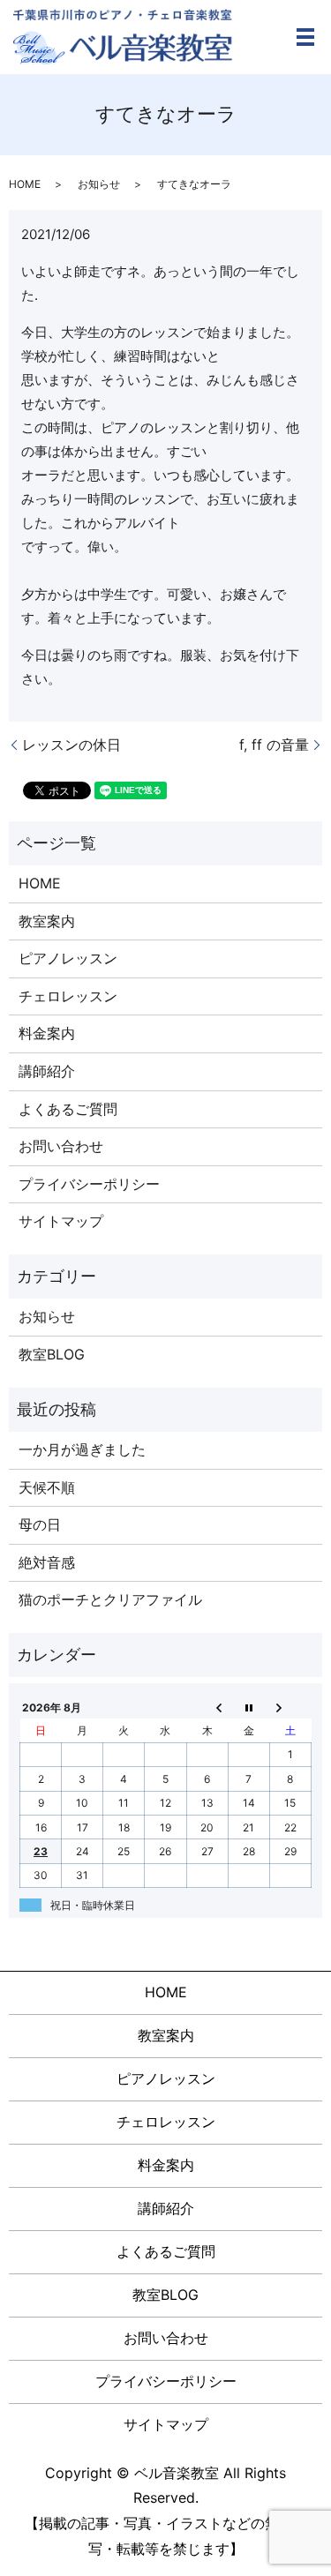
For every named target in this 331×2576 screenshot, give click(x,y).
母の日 (40, 1524)
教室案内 (47, 921)
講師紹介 (47, 1071)
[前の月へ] (207, 1707)
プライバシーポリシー (89, 1184)
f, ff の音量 (274, 745)
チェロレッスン (68, 996)
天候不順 (47, 1487)
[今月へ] (248, 1707)
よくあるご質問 (68, 1109)
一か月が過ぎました (82, 1449)
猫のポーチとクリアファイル (110, 1599)
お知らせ (99, 184)
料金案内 (47, 1033)
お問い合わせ (61, 1146)
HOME (25, 184)
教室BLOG (52, 1354)
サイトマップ (61, 1221)
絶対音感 (47, 1562)
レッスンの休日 (71, 745)
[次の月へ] (290, 1707)
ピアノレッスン (68, 958)
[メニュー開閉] (305, 37)
